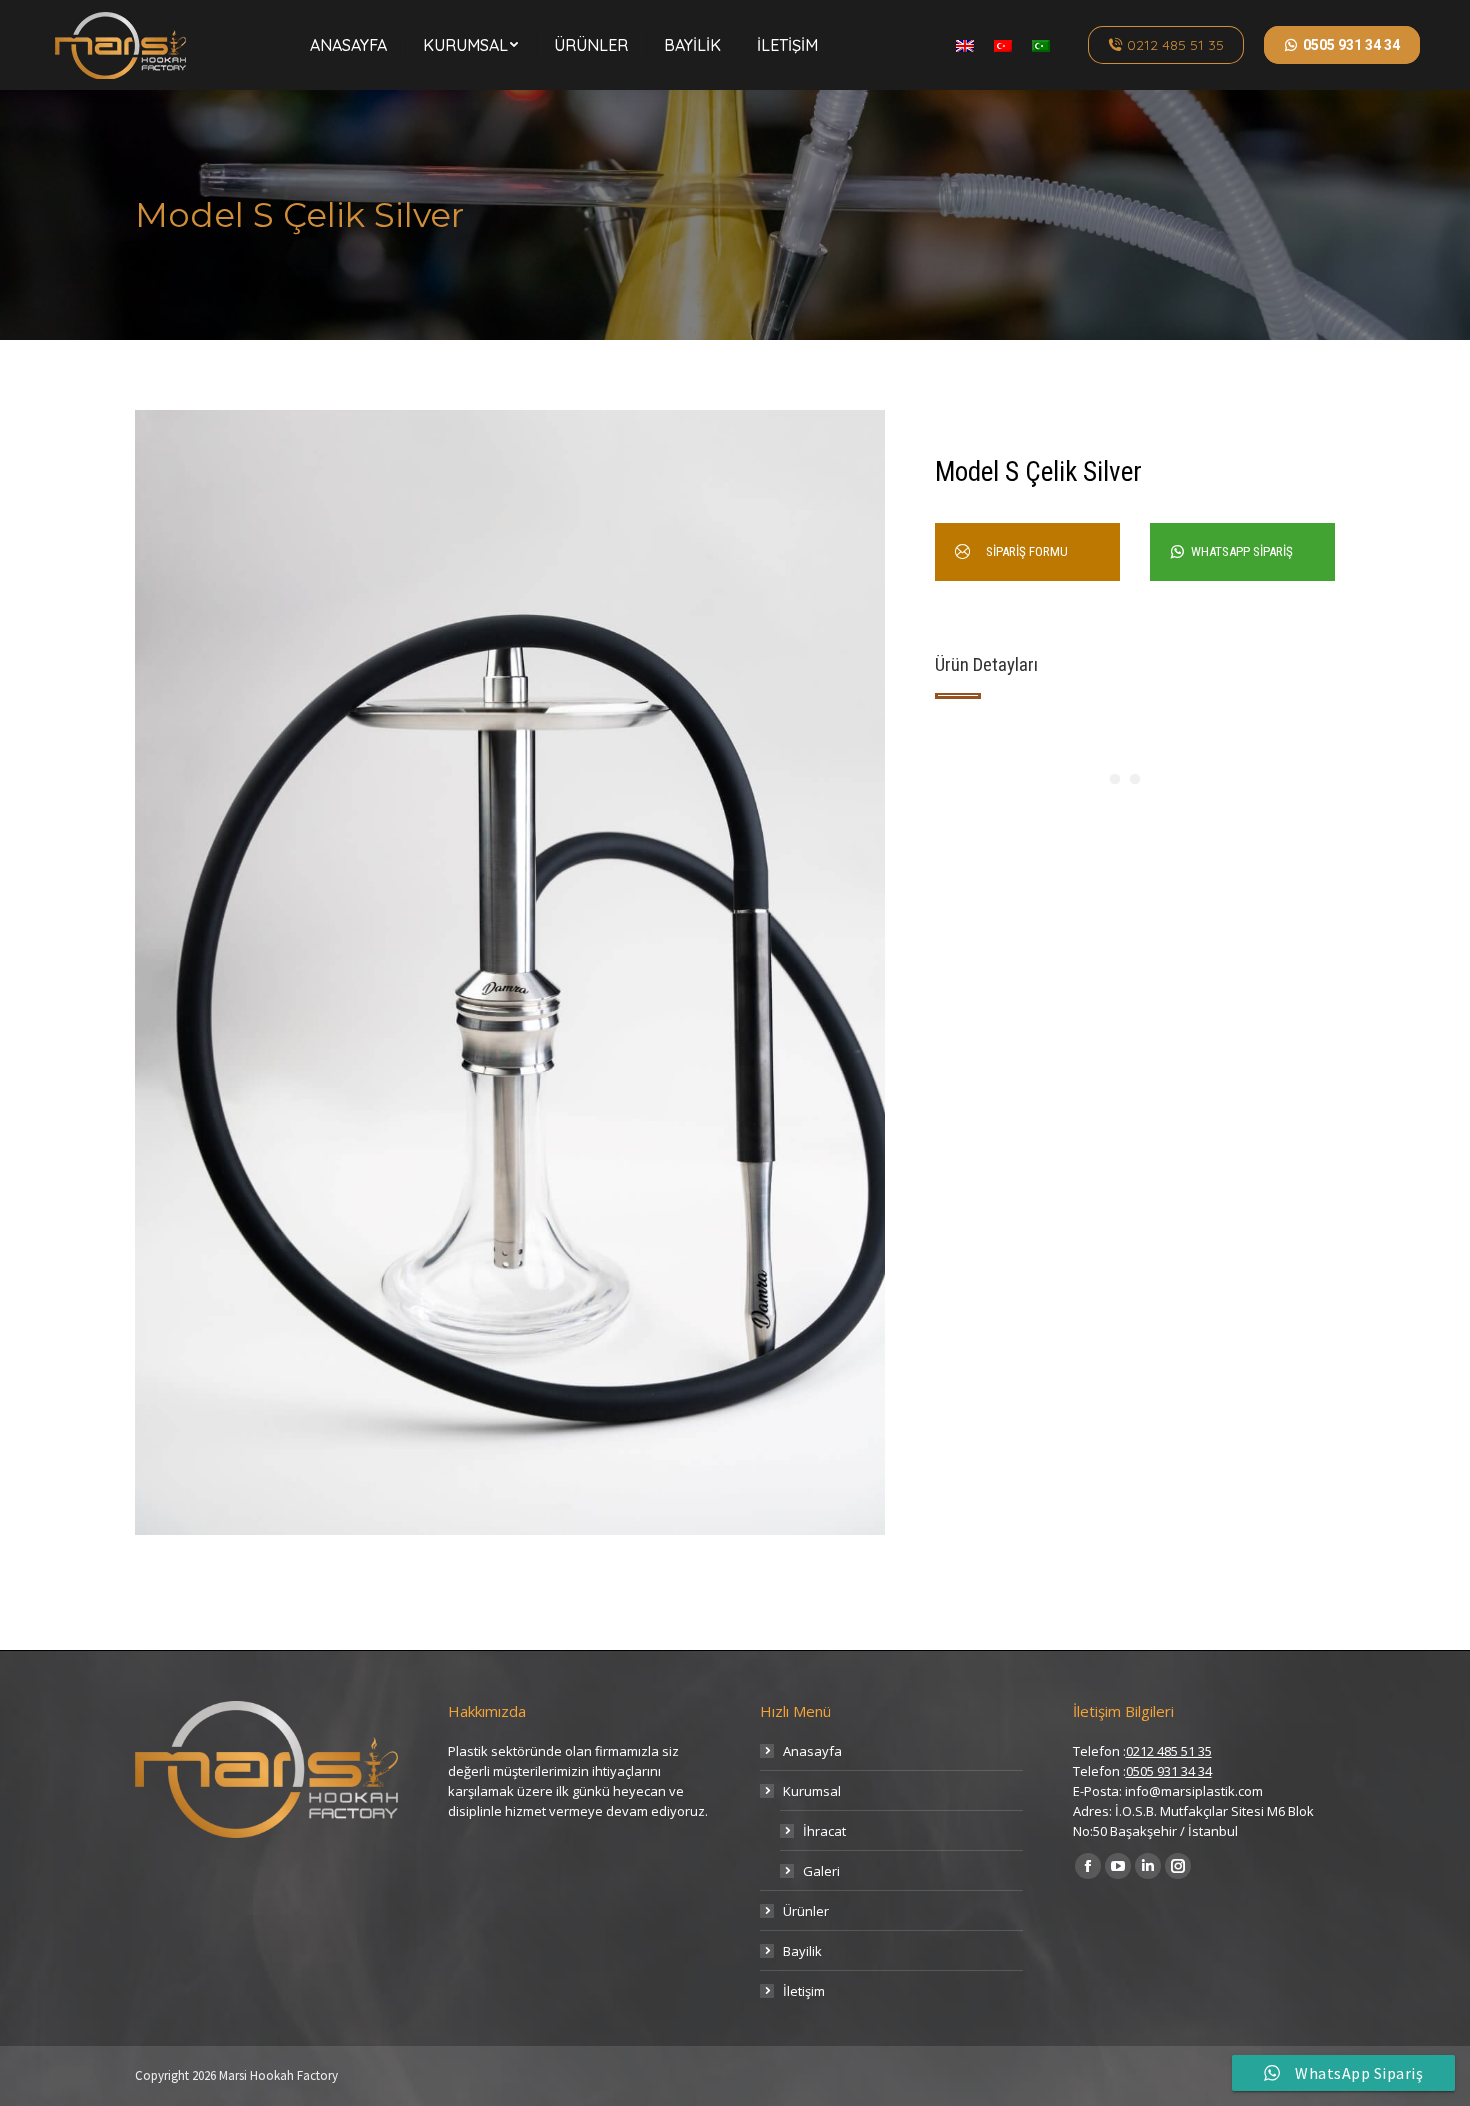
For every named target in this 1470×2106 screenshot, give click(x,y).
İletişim (804, 1991)
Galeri (821, 1871)
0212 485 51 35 (1169, 1751)
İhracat (824, 1831)
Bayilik (802, 1951)
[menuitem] (348, 45)
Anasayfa (812, 1751)
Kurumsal (812, 1791)
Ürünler (806, 1911)
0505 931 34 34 (1169, 1771)
